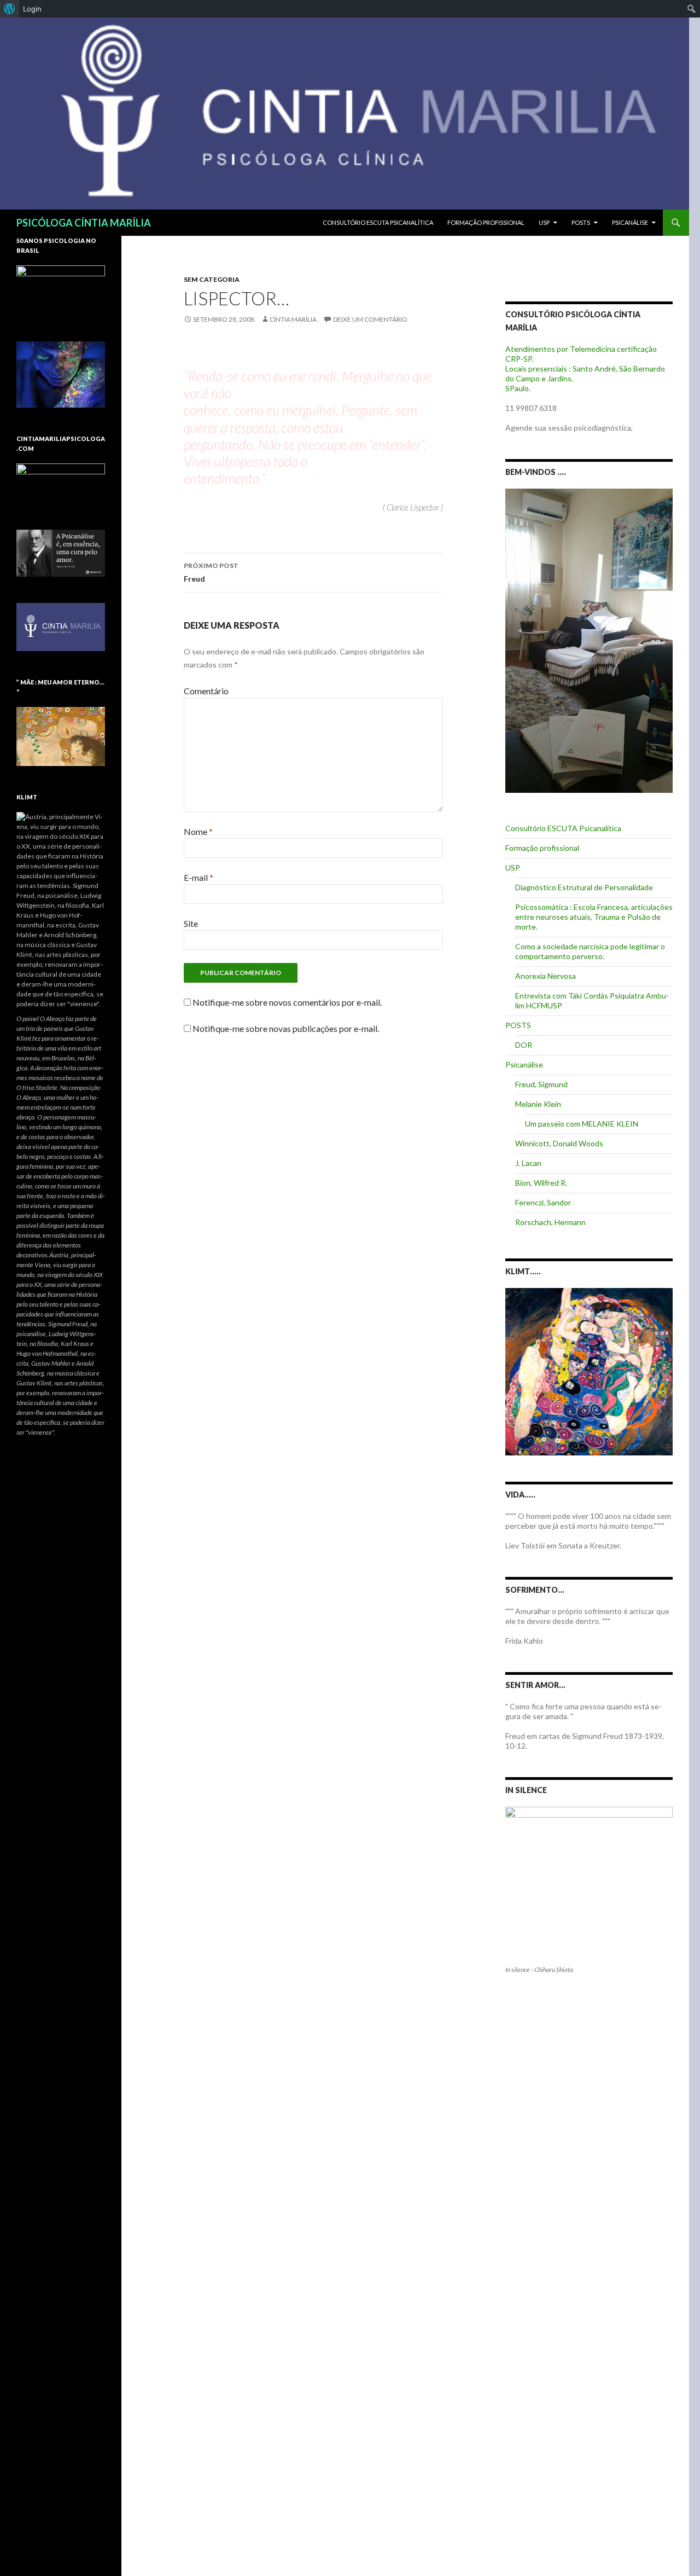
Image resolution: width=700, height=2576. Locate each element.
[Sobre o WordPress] (10, 9)
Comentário (206, 691)
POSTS (581, 222)
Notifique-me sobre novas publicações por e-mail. (286, 1028)
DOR (524, 1045)
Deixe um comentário (370, 319)
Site (191, 923)
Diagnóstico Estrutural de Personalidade (584, 887)
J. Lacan (528, 1163)
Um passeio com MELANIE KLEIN (582, 1124)
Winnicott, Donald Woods (559, 1143)
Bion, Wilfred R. (541, 1183)
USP (544, 222)
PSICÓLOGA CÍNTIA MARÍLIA (84, 223)
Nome (198, 831)
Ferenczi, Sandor (543, 1202)
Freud (211, 572)
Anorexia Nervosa (546, 976)
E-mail (199, 877)
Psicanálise (630, 222)
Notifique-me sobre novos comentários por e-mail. (287, 1002)
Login (32, 9)
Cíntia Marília (293, 319)
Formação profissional (486, 222)
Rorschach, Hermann (550, 1222)
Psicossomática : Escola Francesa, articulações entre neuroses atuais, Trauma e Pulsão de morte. (594, 917)
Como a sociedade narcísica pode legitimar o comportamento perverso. (590, 951)
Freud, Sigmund (541, 1084)
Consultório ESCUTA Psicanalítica (378, 222)
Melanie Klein (538, 1104)
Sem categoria (212, 279)
